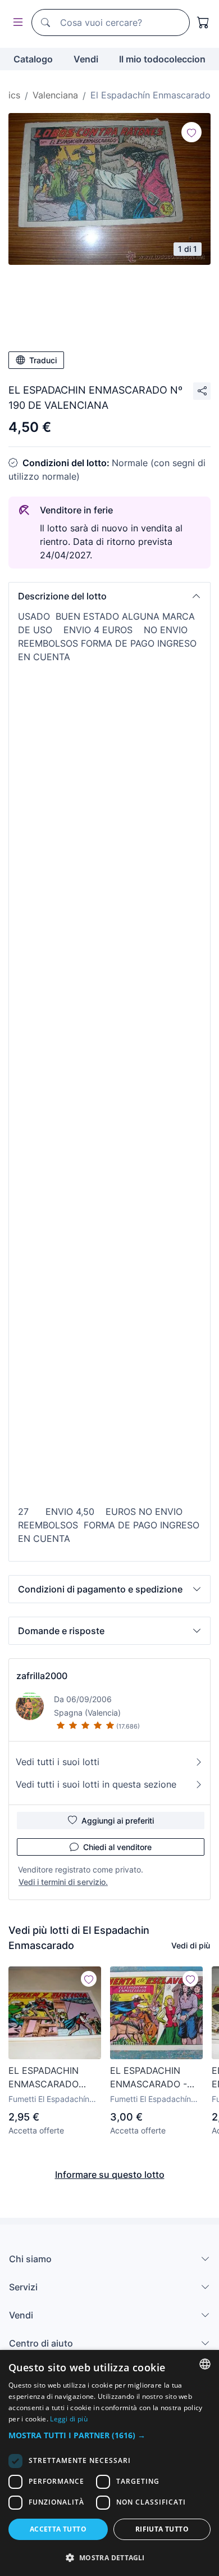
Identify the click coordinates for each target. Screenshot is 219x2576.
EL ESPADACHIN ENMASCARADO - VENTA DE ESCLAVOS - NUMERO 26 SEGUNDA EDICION (152, 2078)
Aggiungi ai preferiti (118, 1821)
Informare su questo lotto (110, 2175)
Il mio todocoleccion (162, 59)
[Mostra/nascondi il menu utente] (16, 23)
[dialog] (109, 2463)
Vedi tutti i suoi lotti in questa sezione (96, 1784)
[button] (109, 596)
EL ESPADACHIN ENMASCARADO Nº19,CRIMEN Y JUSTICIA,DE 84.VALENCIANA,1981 (54, 2078)
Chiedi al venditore (117, 1847)
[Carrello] (203, 22)
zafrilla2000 (42, 1676)
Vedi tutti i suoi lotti (58, 1762)
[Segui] (191, 132)
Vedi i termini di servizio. (63, 1882)
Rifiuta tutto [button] (162, 2529)
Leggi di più (69, 2419)
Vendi (86, 59)
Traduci (43, 360)
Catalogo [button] (33, 59)
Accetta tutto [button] (58, 2529)
